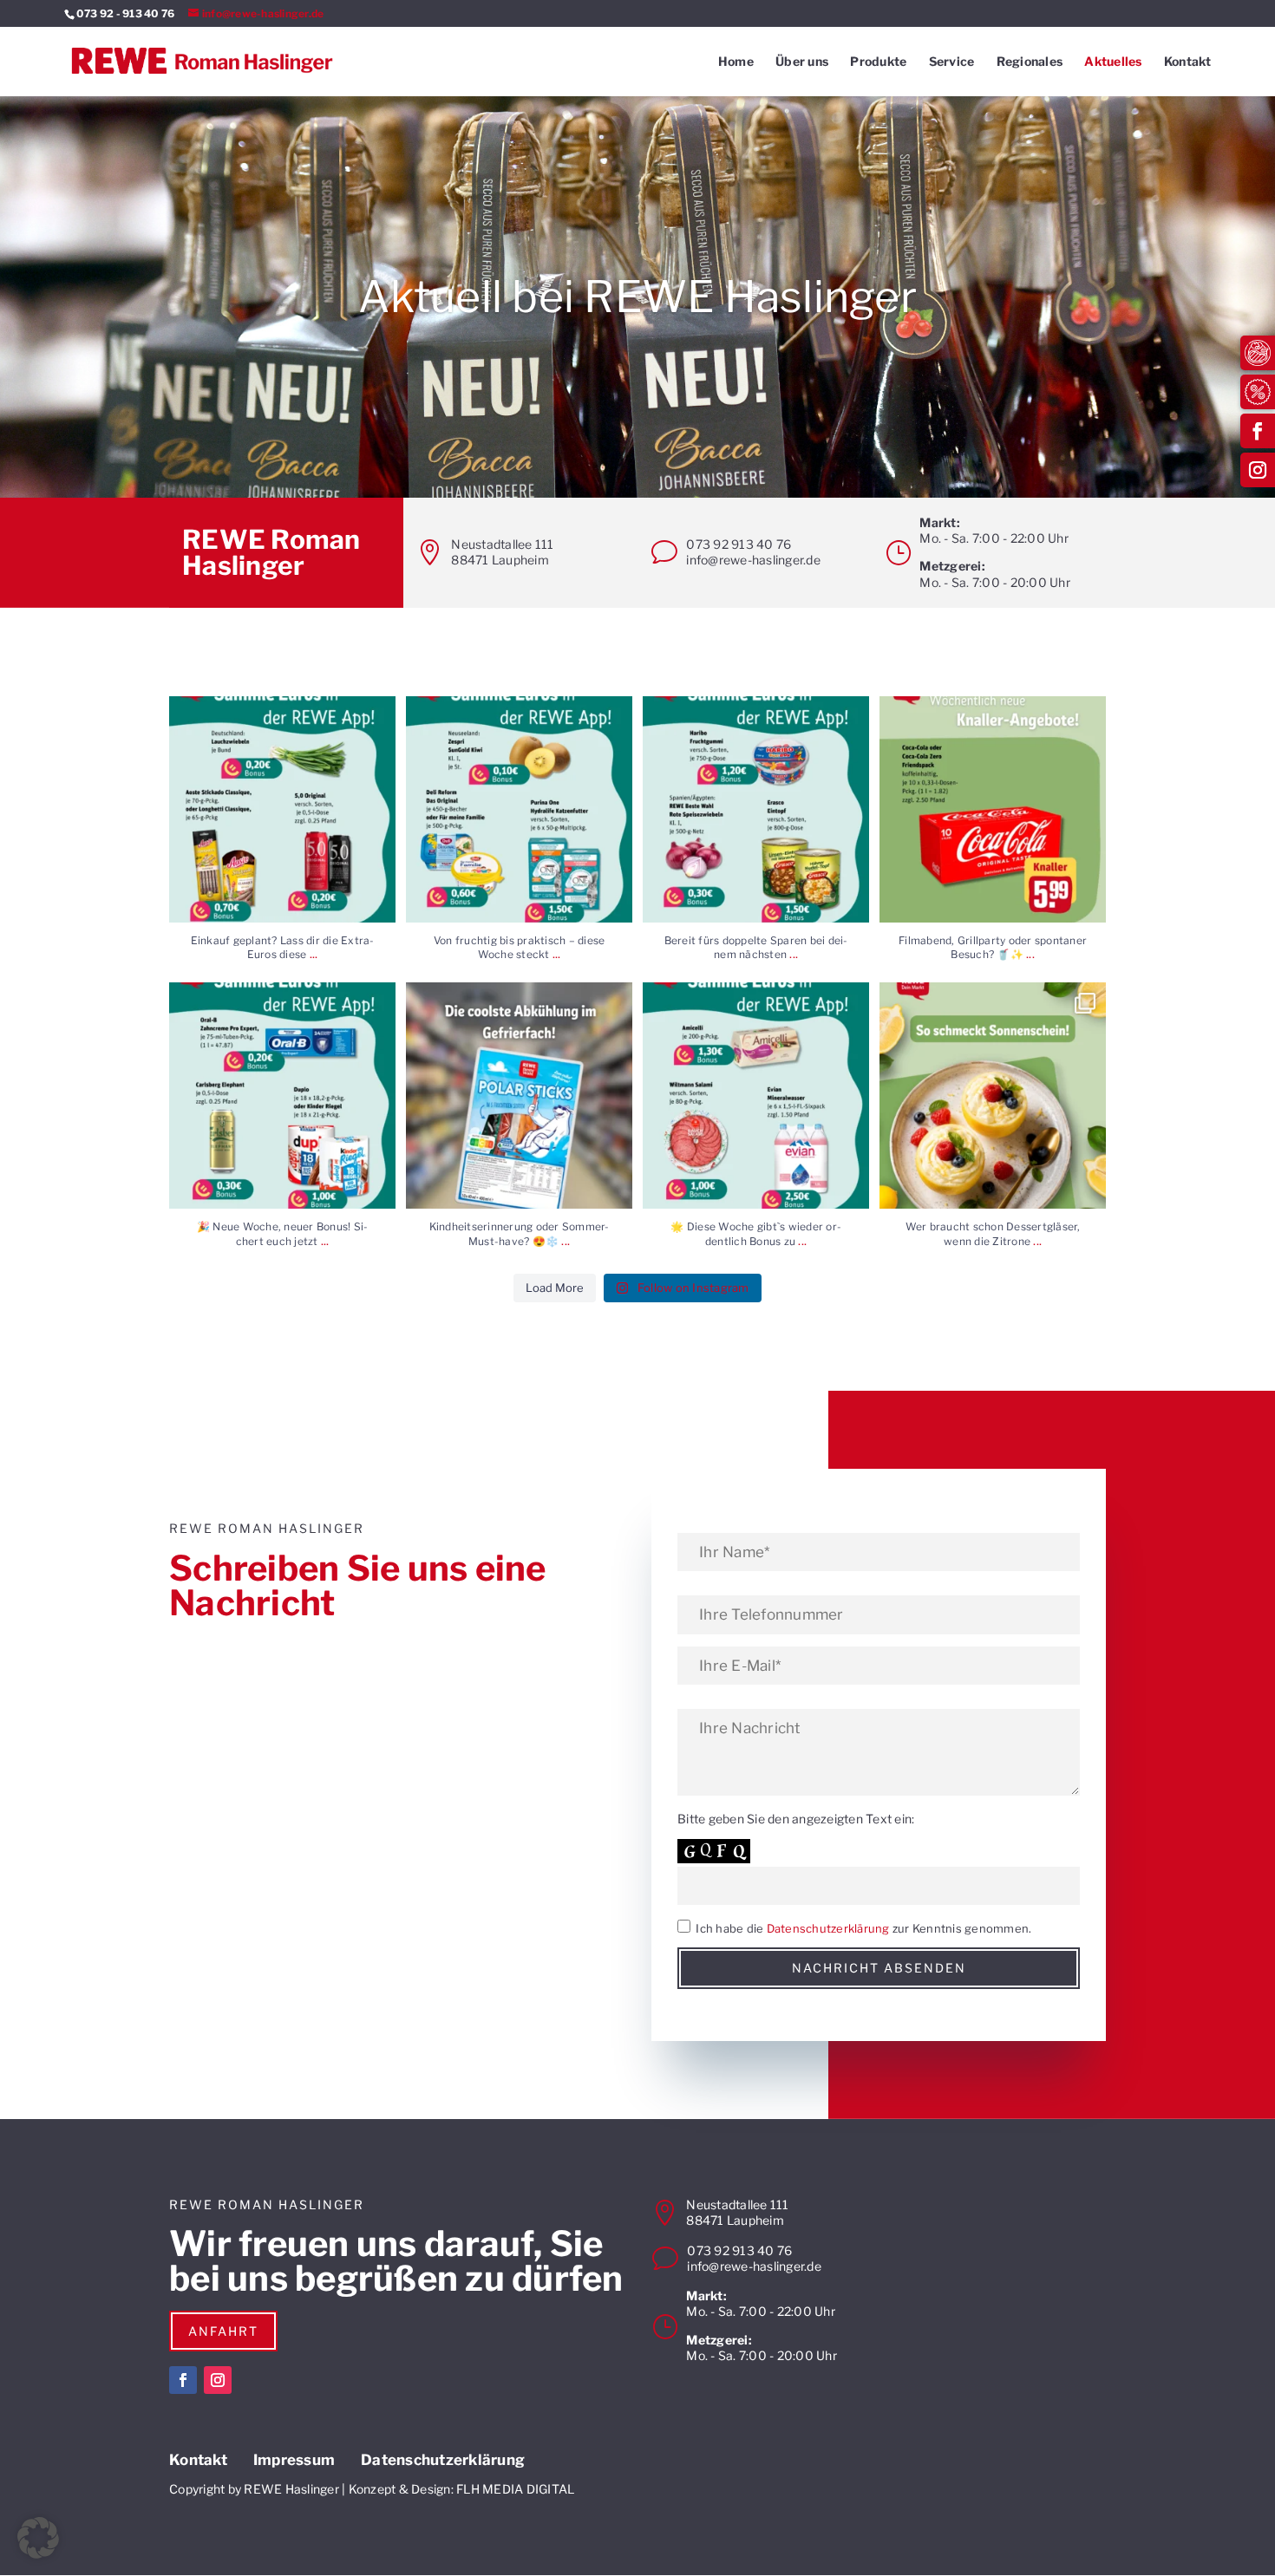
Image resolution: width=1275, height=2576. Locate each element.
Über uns (802, 62)
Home (736, 62)
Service (952, 62)
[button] (38, 2538)
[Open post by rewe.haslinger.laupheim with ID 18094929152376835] (993, 809)
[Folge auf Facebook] (1258, 431)
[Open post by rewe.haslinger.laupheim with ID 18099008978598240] (519, 1096)
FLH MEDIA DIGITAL (515, 2489)
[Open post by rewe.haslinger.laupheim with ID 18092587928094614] (282, 1096)
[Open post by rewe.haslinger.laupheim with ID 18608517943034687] (756, 809)
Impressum (294, 2460)
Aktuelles (1113, 62)
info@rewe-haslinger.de (753, 560)
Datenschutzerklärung (828, 1928)
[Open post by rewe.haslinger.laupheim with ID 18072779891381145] (993, 1096)
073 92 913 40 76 (739, 544)
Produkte (878, 62)
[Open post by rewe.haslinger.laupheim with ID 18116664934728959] (519, 809)
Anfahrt (223, 2331)
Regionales (1030, 62)
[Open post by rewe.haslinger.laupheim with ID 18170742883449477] (756, 1096)
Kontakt (1188, 62)
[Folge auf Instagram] (1258, 470)
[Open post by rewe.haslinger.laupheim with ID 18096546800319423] (282, 809)
